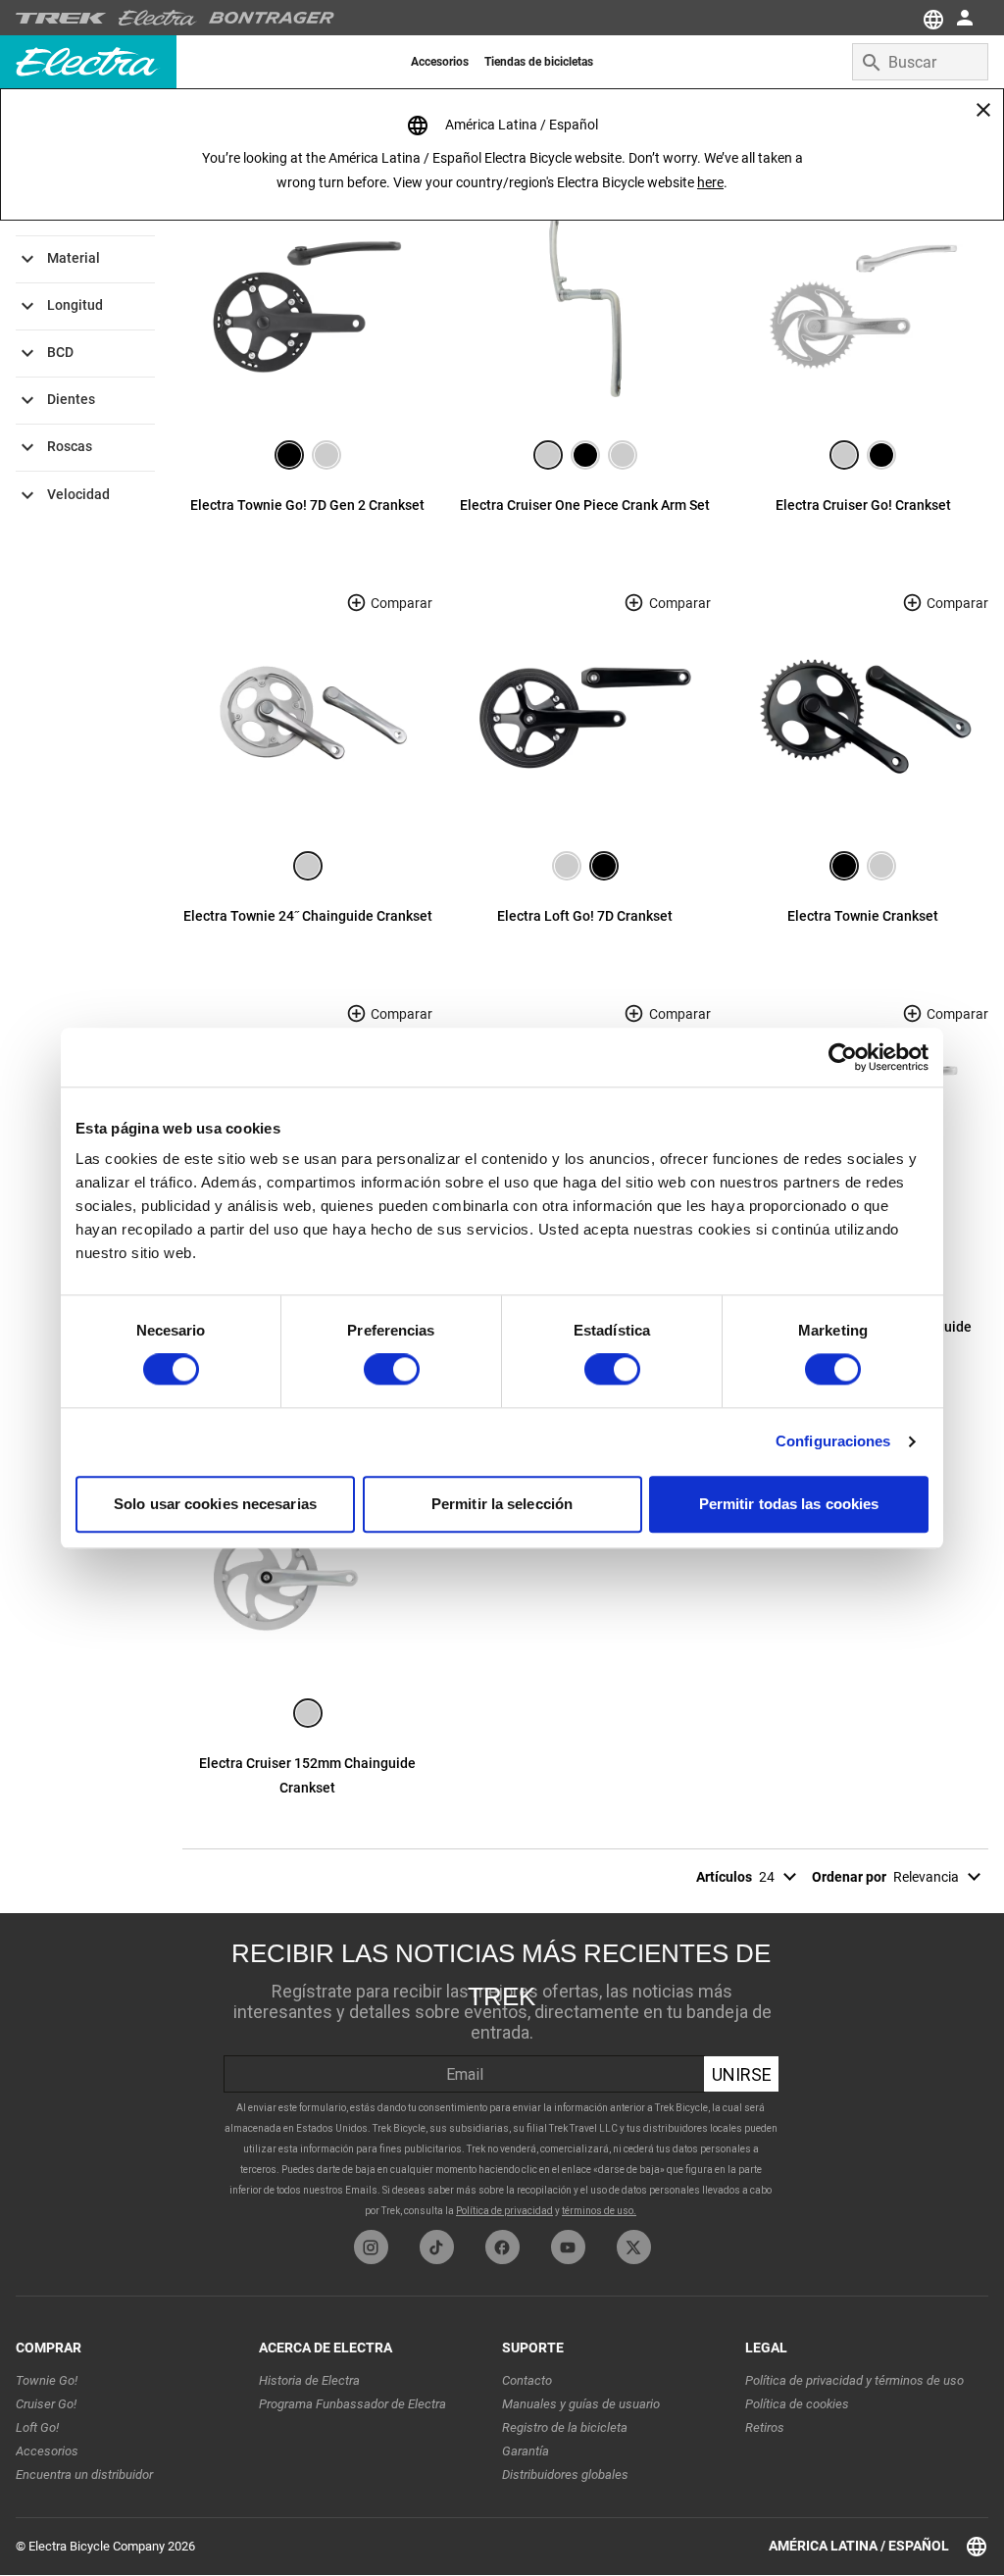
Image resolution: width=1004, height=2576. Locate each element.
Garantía (526, 2451)
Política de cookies (797, 2404)
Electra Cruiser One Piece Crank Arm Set (585, 505)
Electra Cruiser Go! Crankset (863, 505)
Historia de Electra (309, 2380)
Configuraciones (833, 1442)
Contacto (527, 2380)
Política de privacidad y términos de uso (854, 2380)
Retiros (765, 2427)
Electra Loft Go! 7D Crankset (585, 916)
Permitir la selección (502, 1504)
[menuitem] (440, 62)
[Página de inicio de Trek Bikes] (61, 18)
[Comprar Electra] (158, 18)
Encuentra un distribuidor (84, 2475)
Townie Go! (47, 2380)
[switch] (392, 1370)
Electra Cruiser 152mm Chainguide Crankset (307, 1776)
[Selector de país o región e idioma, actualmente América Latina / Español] (931, 18)
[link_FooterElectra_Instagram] (371, 2247)
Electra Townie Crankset (863, 916)
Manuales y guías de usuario (581, 2404)
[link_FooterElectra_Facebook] (502, 2247)
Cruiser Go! (46, 2404)
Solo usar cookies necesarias (215, 1504)
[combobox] (920, 62)
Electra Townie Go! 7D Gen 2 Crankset (307, 505)
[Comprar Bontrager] (272, 18)
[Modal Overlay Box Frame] (502, 2071)
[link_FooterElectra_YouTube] (568, 2247)
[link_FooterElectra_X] (634, 2247)
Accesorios (47, 2451)
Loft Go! (37, 2427)
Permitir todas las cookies (789, 1504)
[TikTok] (437, 2247)
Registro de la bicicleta (565, 2427)
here (710, 182)
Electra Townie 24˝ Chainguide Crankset (308, 916)
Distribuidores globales (565, 2475)
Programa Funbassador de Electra (352, 2404)
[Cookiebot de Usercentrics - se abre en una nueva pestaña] (843, 1057)
